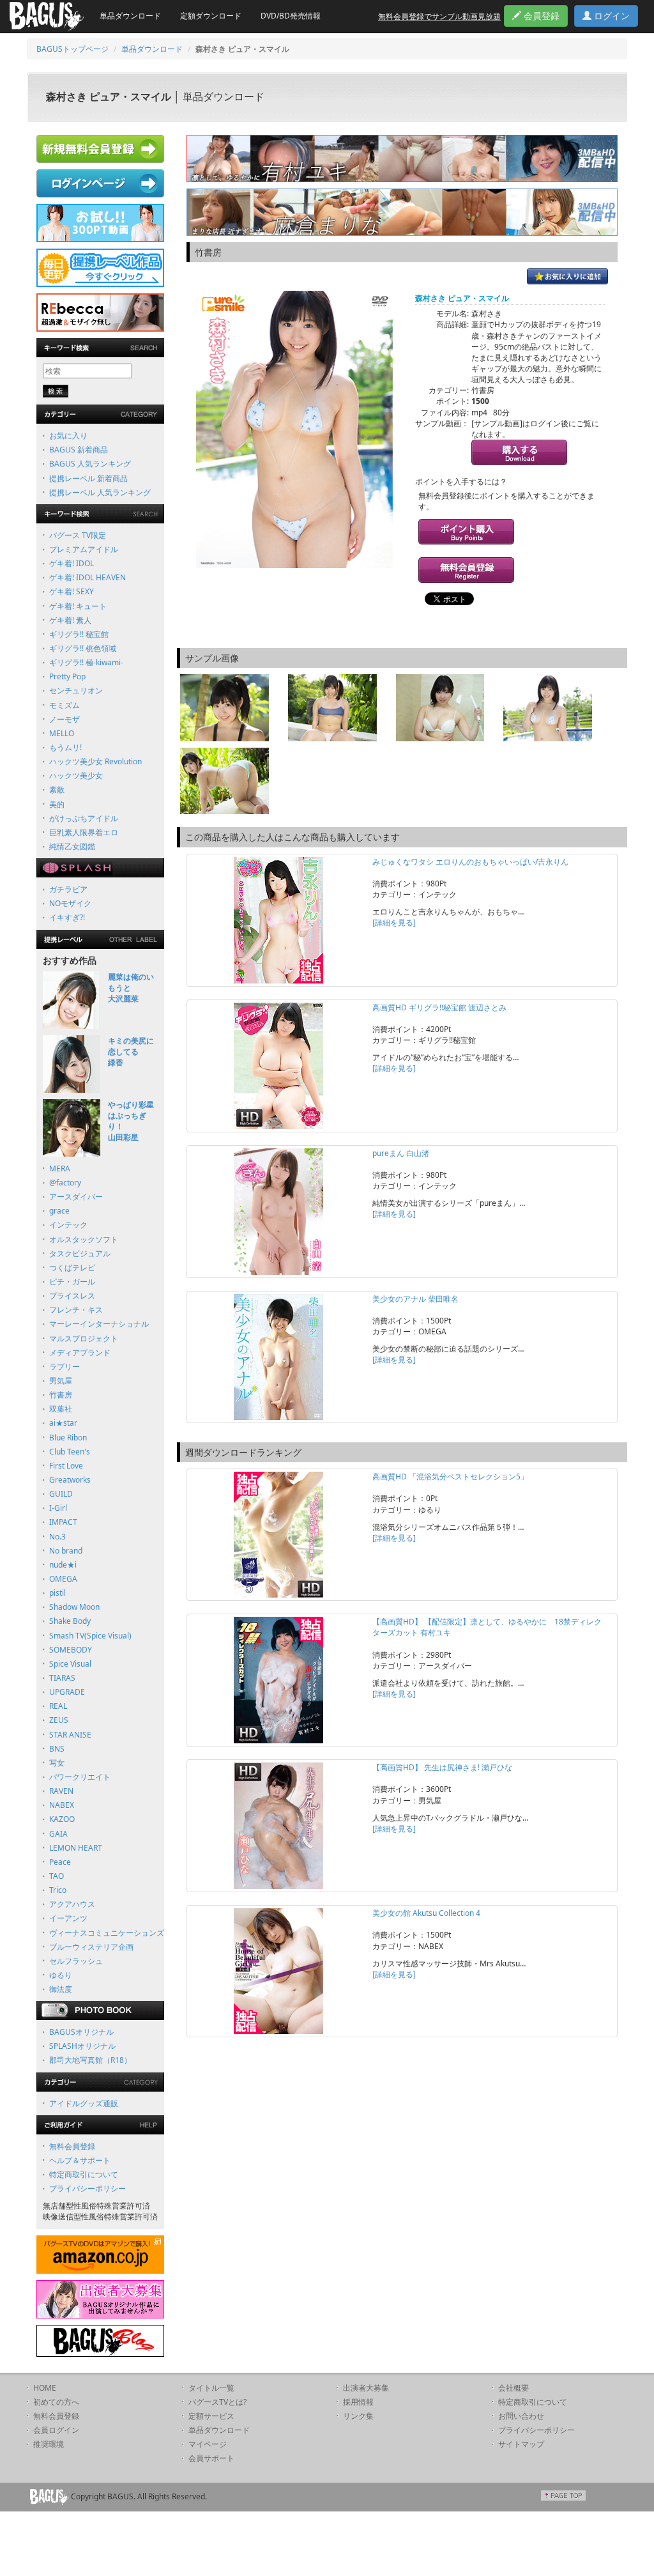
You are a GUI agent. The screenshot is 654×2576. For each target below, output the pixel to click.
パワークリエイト (80, 1777)
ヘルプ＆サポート (80, 2160)
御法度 (61, 1989)
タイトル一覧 (211, 2388)
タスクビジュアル (80, 1253)
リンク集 (358, 2416)
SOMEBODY (71, 1650)
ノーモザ (65, 719)
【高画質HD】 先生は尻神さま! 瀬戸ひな (442, 1767)
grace (59, 1211)
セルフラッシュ (76, 1961)
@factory (65, 1183)
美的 (57, 804)
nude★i (63, 1565)
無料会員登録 (72, 2146)
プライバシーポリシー (87, 2188)
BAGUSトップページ (72, 49)
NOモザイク (70, 903)
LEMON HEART (76, 1848)
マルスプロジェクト (84, 1338)
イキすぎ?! (67, 917)
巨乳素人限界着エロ (84, 832)
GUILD (61, 1494)
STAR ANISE (70, 1735)
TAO (57, 1876)
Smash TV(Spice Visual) (90, 1636)
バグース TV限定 (78, 535)
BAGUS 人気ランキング (90, 464)
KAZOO (62, 1819)
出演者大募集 (366, 2388)
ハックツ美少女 (76, 775)
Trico (58, 1890)
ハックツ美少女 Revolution (95, 761)
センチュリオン (76, 690)
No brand (66, 1551)
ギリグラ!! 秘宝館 (79, 634)
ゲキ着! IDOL (72, 563)
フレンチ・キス (76, 1310)
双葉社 (61, 1409)
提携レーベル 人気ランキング (100, 492)
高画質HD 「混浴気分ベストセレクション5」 (450, 1477)
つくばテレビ (72, 1268)
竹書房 (61, 1395)
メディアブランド (80, 1353)
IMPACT (63, 1522)
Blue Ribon (68, 1438)
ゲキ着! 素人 (70, 620)
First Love (66, 1466)
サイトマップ (521, 2444)
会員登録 (540, 16)
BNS (57, 1749)
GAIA (58, 1834)
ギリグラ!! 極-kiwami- (86, 662)
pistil (57, 1593)
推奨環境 (49, 2444)
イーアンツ (68, 1918)
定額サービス (211, 2416)
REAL (58, 1706)
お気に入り (68, 436)
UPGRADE (67, 1692)
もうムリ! (65, 747)
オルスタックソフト (84, 1239)
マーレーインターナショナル (99, 1324)
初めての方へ (56, 2402)
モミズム (65, 705)
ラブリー (65, 1367)
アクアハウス (72, 1904)
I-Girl (58, 1508)
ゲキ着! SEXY (72, 591)
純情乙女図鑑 (72, 846)
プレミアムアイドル (84, 549)
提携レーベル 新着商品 (88, 478)
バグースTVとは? (217, 2402)
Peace (60, 1862)
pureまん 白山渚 (401, 1153)
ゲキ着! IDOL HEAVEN (87, 577)
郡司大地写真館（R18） (90, 2060)
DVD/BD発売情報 (291, 16)
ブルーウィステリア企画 (91, 1947)
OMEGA (63, 1579)
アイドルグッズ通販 (84, 2103)
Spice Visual (70, 1664)
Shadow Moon (74, 1607)
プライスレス (72, 1296)
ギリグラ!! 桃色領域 (83, 648)
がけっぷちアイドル (84, 818)
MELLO (62, 733)
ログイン (611, 16)
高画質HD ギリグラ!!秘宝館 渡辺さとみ (439, 1007)
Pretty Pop (67, 676)
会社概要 (513, 2388)
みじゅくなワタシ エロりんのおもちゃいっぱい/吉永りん (470, 862)
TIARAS (62, 1678)
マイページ (208, 2444)
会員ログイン (56, 2430)
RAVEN (61, 1791)
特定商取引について (84, 2174)
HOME (45, 2388)
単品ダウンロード (130, 16)
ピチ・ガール (72, 1282)
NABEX (62, 1805)
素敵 (57, 790)
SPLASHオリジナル (82, 2046)
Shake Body (70, 1621)
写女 (57, 1763)
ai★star (63, 1423)
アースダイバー (76, 1197)
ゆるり (61, 1975)
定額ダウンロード (211, 16)
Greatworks (70, 1480)
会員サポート (211, 2458)
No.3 (57, 1537)
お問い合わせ (521, 2416)
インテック (68, 1225)
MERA (60, 1168)
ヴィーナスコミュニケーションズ (107, 1933)
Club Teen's (70, 1452)
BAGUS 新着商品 (79, 450)
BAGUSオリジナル (81, 2032)
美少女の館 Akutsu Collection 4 (426, 1913)
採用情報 (358, 2402)
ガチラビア (68, 889)
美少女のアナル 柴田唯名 (415, 1299)
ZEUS (59, 1720)
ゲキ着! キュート (78, 606)
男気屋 (61, 1381)
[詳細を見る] (394, 922)
